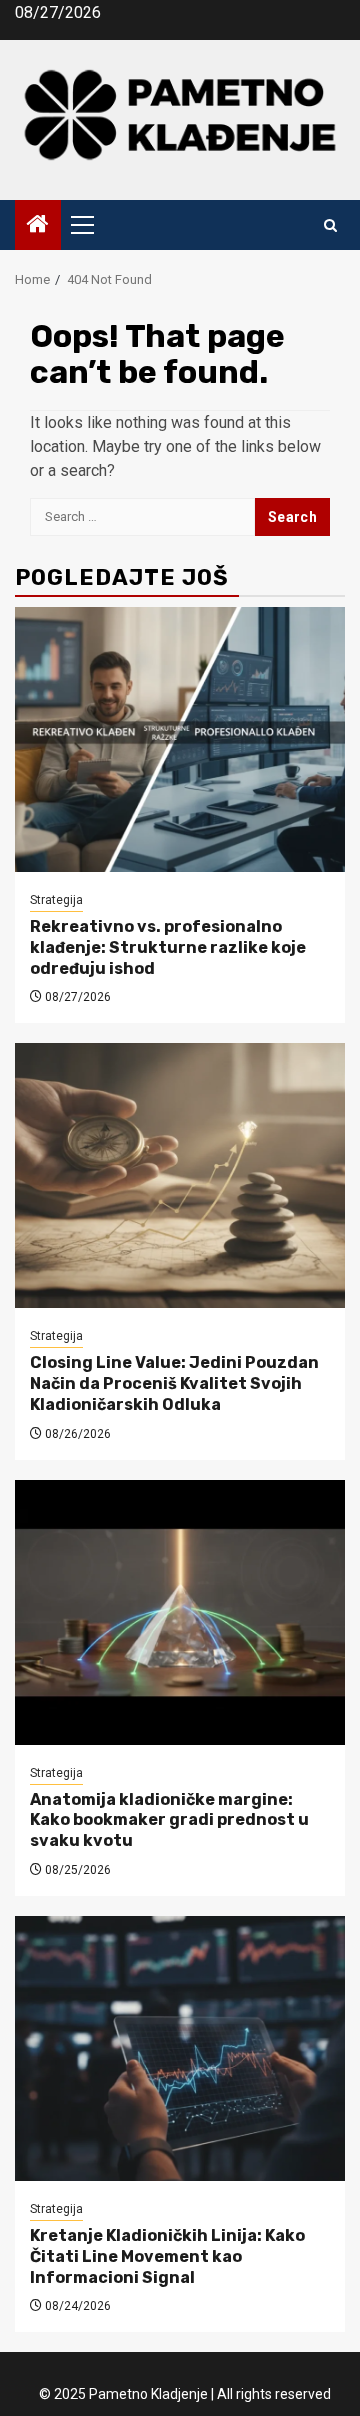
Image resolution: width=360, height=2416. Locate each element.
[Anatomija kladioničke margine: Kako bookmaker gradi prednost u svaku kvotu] (180, 1612)
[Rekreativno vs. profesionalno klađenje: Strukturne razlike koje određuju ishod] (180, 739)
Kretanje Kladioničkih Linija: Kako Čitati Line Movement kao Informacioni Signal (167, 2256)
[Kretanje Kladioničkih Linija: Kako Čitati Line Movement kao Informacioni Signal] (180, 2048)
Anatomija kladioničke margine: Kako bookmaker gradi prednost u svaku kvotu (169, 1820)
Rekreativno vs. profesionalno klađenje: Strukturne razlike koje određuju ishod (168, 947)
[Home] (38, 226)
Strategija (56, 900)
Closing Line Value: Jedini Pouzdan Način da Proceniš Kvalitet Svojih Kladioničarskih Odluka (174, 1383)
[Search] (330, 225)
